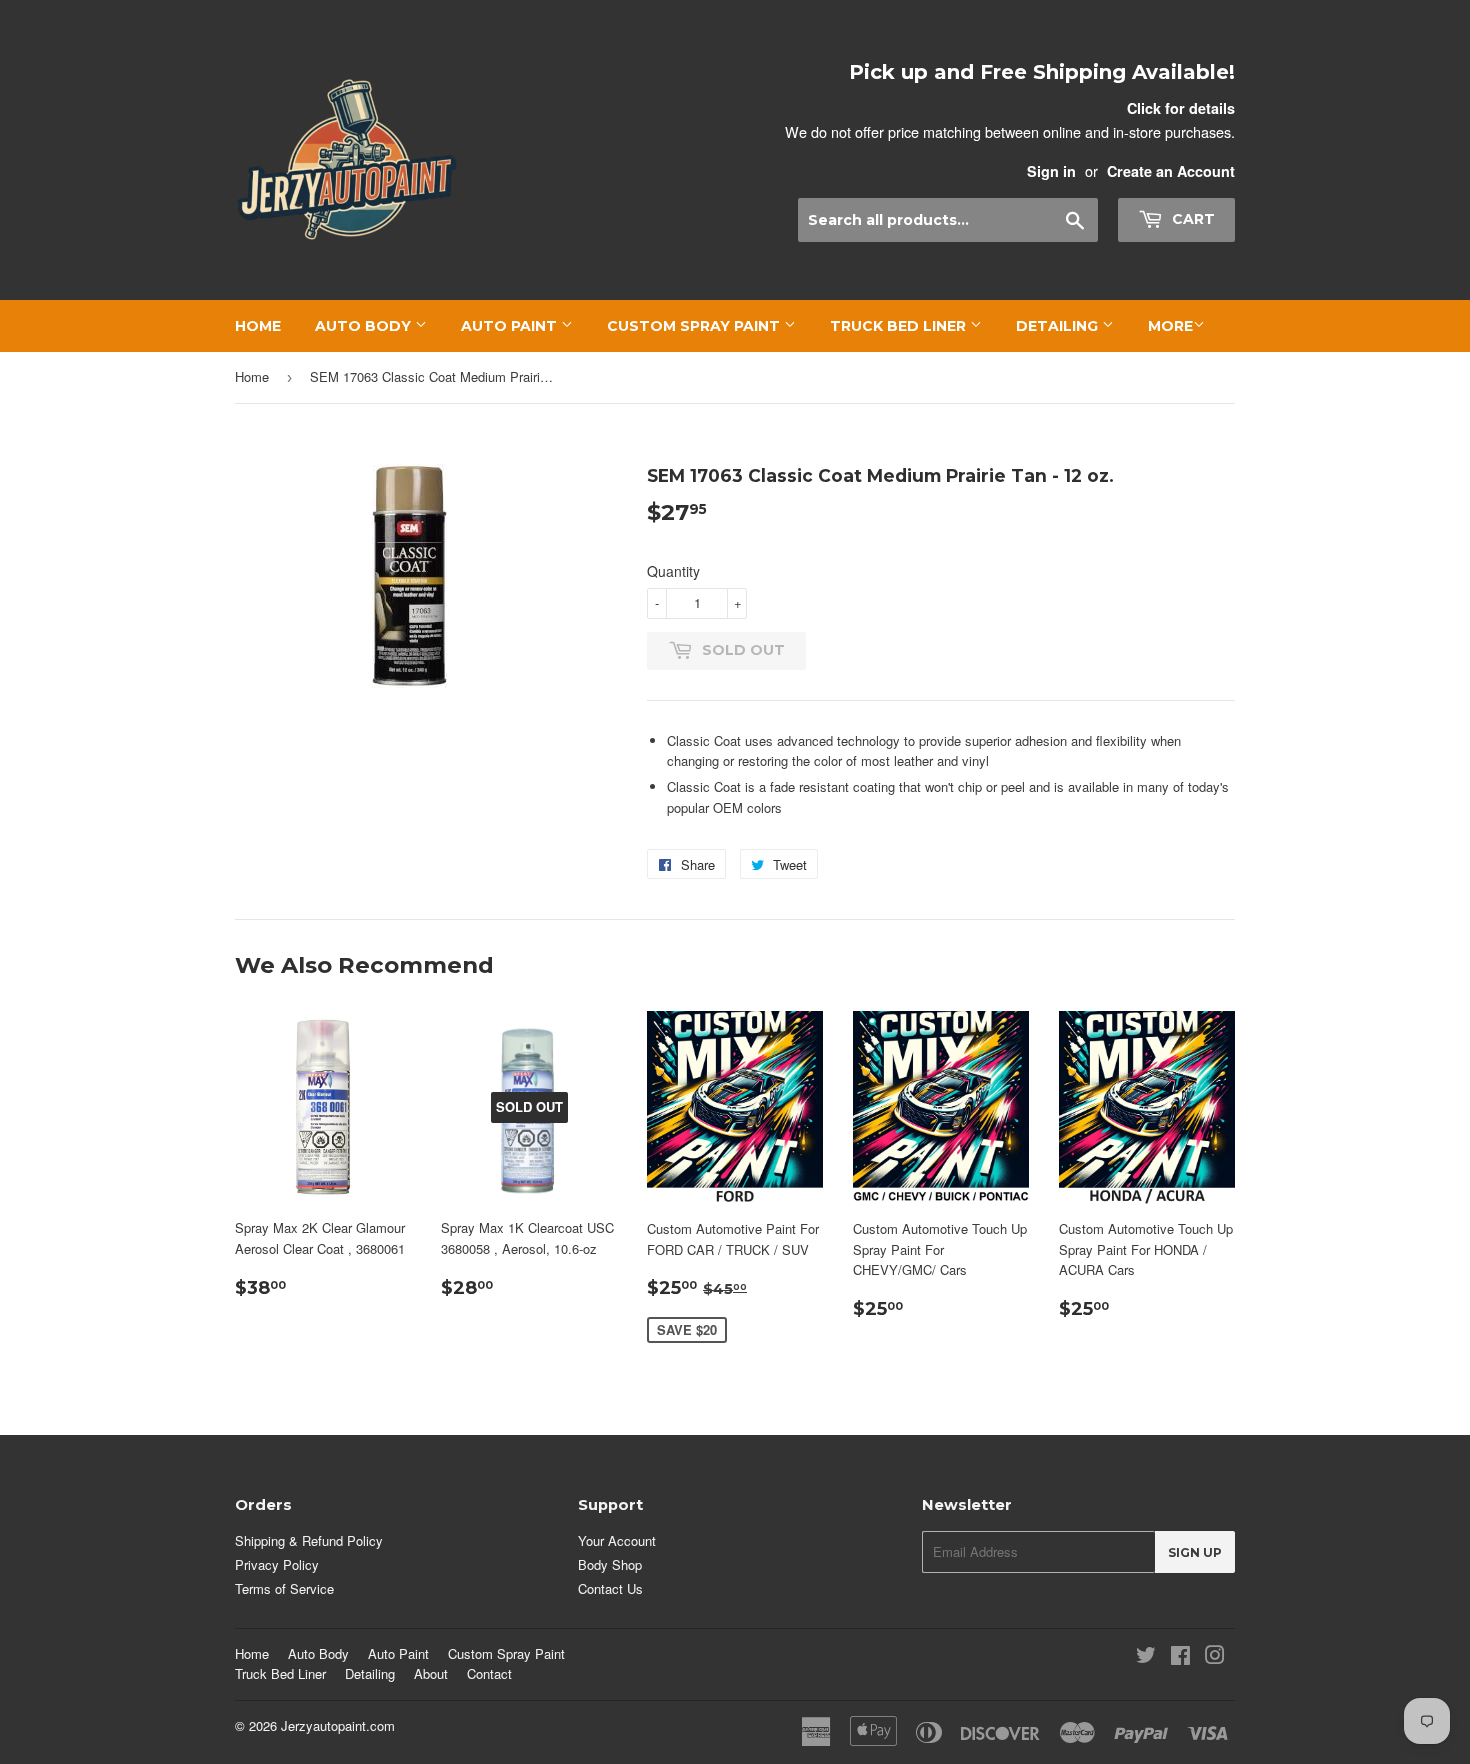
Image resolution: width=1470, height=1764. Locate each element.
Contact (489, 1673)
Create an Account (1171, 171)
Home (258, 326)
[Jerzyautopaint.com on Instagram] (1215, 1657)
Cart (1191, 219)
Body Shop (610, 1564)
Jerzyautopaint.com (338, 1725)
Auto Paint (511, 326)
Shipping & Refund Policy (309, 1540)
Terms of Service (284, 1588)
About (431, 1673)
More (1170, 326)
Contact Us (610, 1588)
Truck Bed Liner (900, 326)
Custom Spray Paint (695, 326)
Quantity (673, 571)
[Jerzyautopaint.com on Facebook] (1180, 1657)
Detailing (1059, 326)
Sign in (1051, 171)
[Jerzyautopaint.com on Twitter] (1146, 1657)
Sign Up (1195, 1552)
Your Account (617, 1540)
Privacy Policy (277, 1564)
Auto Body (365, 326)
